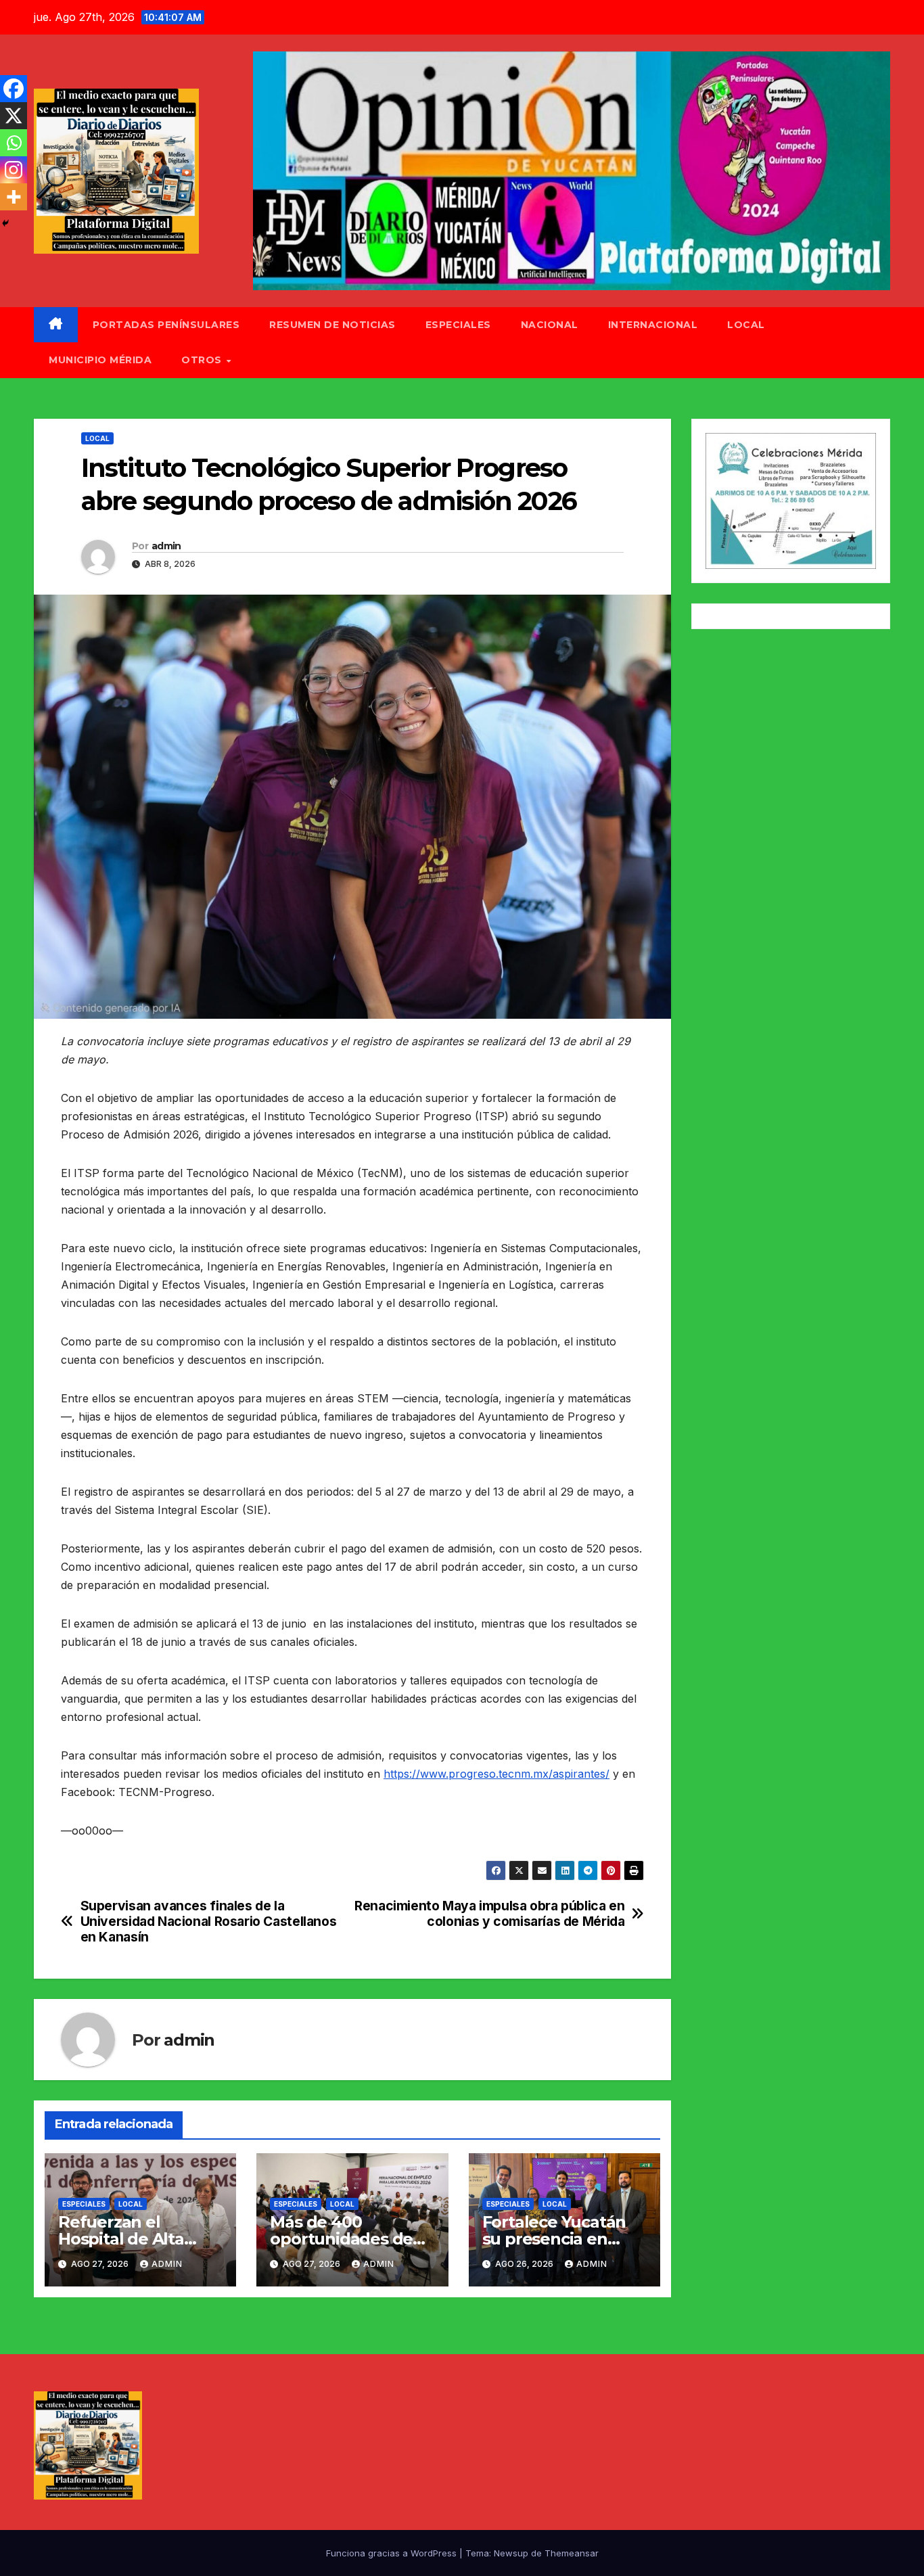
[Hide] (5, 223)
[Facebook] (14, 89)
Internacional (653, 325)
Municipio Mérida (100, 360)
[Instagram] (14, 170)
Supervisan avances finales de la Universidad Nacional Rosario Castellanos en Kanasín (209, 1922)
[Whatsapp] (14, 143)
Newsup (511, 2553)
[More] (14, 197)
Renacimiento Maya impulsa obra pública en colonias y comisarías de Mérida (489, 1914)
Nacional (550, 325)
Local (746, 325)
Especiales (458, 325)
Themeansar (572, 2553)
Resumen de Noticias (332, 325)
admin (166, 546)
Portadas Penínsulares (166, 325)
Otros (203, 360)
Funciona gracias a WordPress (393, 2553)
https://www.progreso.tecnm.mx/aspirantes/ (496, 1774)
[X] (14, 116)
